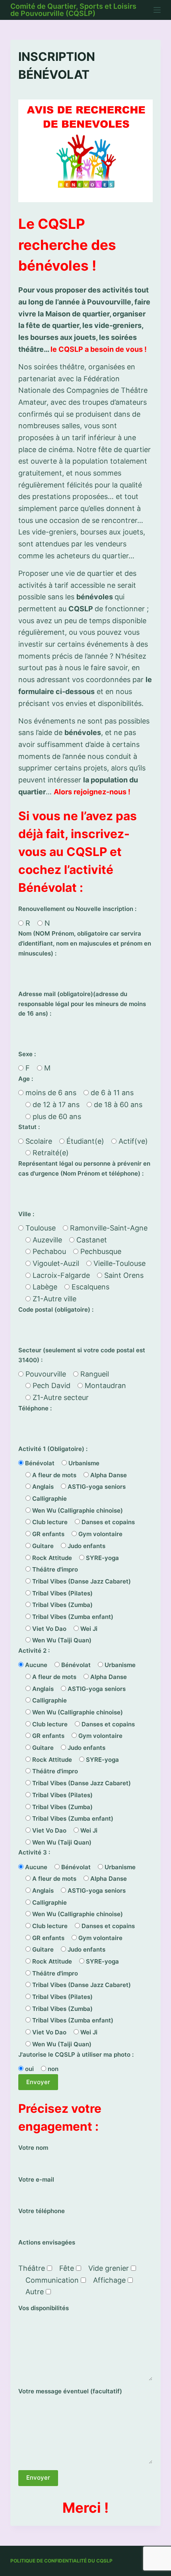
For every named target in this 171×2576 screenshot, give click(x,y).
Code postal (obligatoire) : (56, 1309)
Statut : (29, 1127)
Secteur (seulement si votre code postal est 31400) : (82, 1355)
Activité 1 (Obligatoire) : (53, 1449)
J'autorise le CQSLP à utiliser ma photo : (76, 2054)
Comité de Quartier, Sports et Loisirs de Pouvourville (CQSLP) (73, 10)
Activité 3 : (34, 1852)
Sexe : (27, 1054)
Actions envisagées (47, 2242)
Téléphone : (35, 1408)
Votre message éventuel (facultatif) (70, 2391)
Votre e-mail (36, 2179)
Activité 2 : (34, 1651)
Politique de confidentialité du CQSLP (61, 2561)
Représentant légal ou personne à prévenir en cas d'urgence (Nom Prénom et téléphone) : (84, 1168)
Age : (26, 1079)
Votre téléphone (42, 2211)
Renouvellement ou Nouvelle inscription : (77, 909)
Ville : (26, 1214)
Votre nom (33, 2148)
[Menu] (157, 10)
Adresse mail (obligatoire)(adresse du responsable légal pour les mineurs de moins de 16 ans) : (82, 1004)
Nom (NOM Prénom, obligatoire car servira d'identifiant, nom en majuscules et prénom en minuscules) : (85, 943)
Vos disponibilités (44, 2308)
